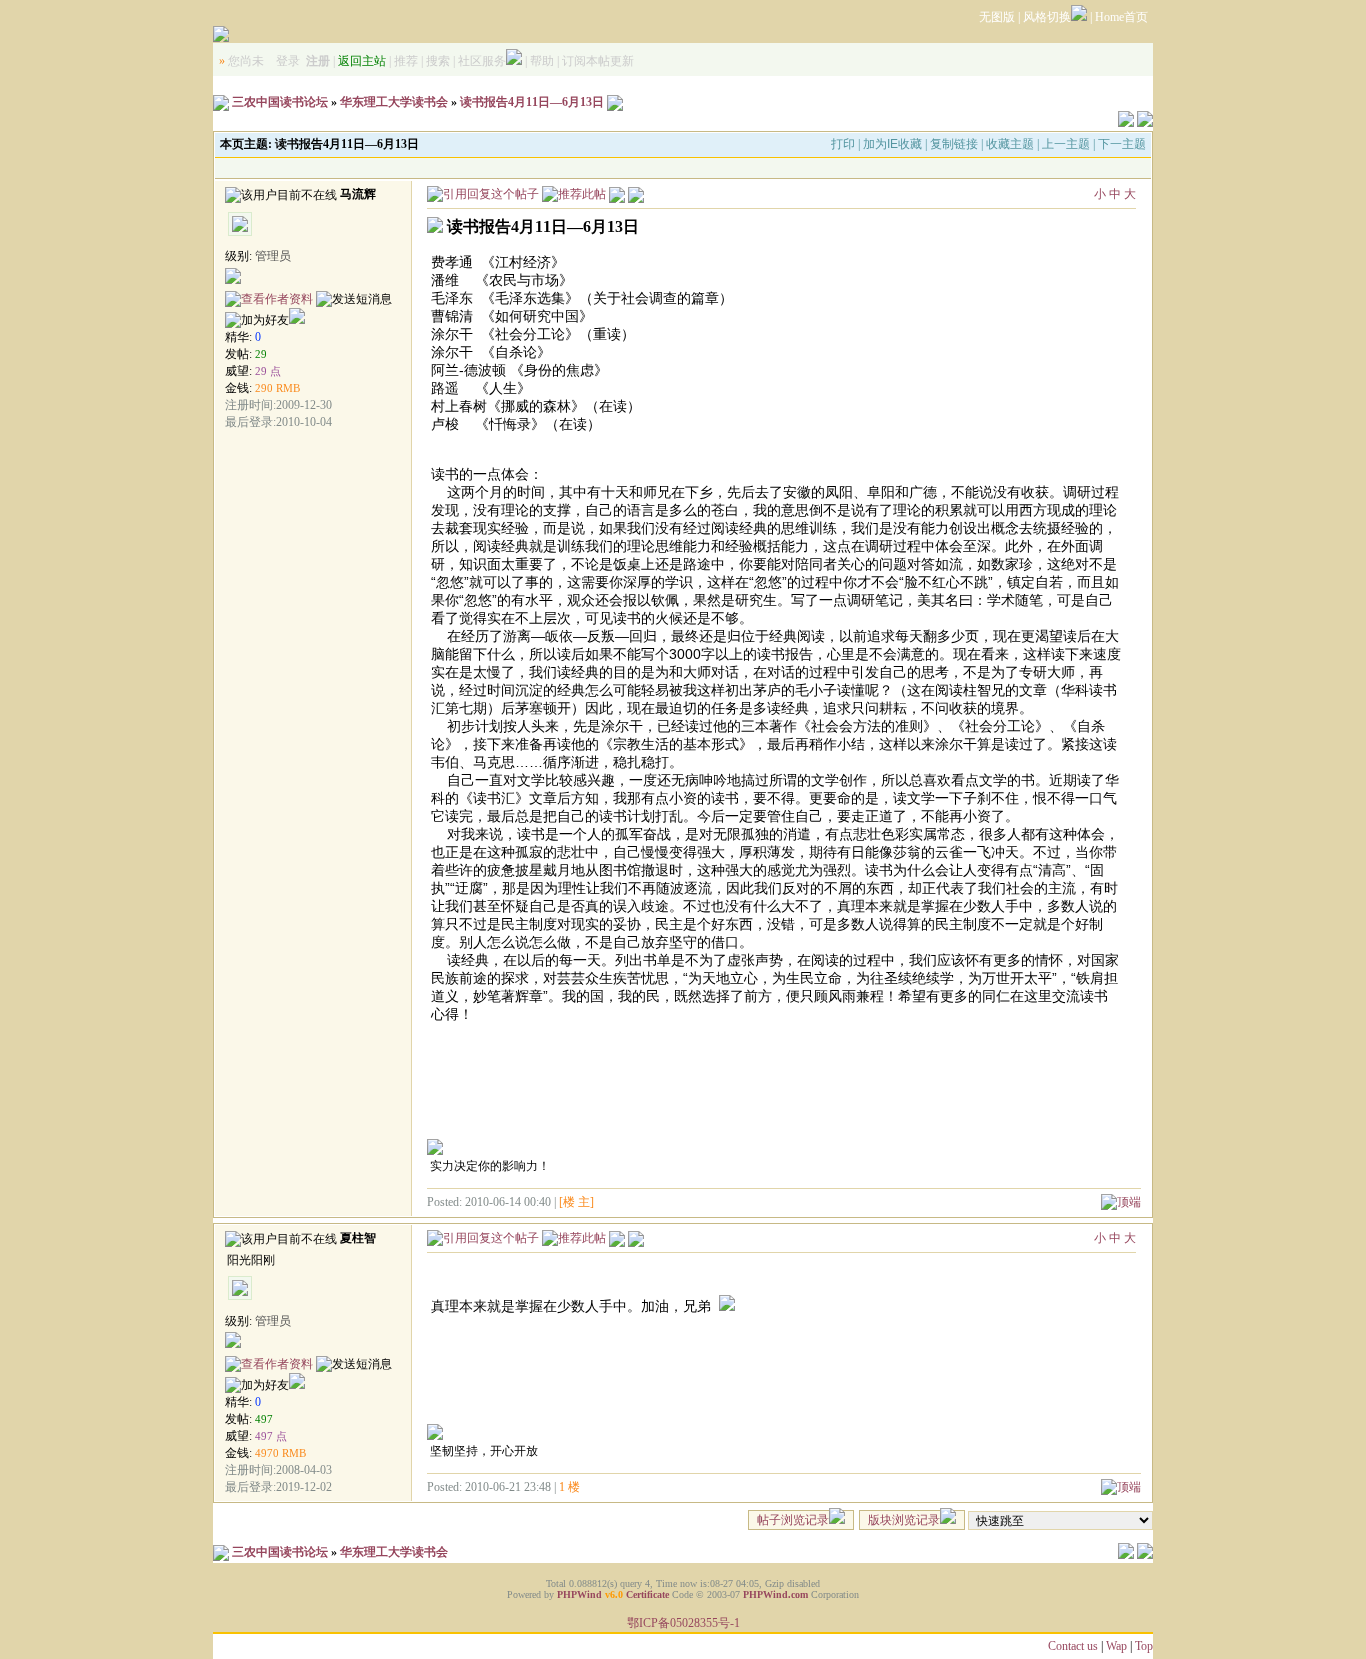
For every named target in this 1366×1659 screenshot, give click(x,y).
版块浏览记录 (904, 1520)
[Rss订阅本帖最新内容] (615, 102)
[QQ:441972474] (297, 1385)
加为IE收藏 (892, 144)
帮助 (542, 61)
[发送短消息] (354, 299)
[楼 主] (576, 1202)
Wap (1116, 1646)
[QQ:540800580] (297, 320)
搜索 (438, 61)
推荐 (406, 61)
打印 (843, 144)
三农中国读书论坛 (280, 102)
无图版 (997, 17)
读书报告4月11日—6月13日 (532, 102)
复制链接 (954, 144)
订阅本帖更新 (598, 61)
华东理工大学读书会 (394, 102)
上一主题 (1066, 144)
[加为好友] (257, 320)
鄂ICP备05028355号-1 (683, 1623)
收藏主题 (1010, 144)
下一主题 (1122, 144)
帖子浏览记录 (793, 1520)
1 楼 (569, 1487)
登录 (288, 61)
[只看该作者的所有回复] (636, 1237)
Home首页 (1121, 17)
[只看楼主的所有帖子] (636, 193)
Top (1144, 1646)
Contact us (1073, 1646)
